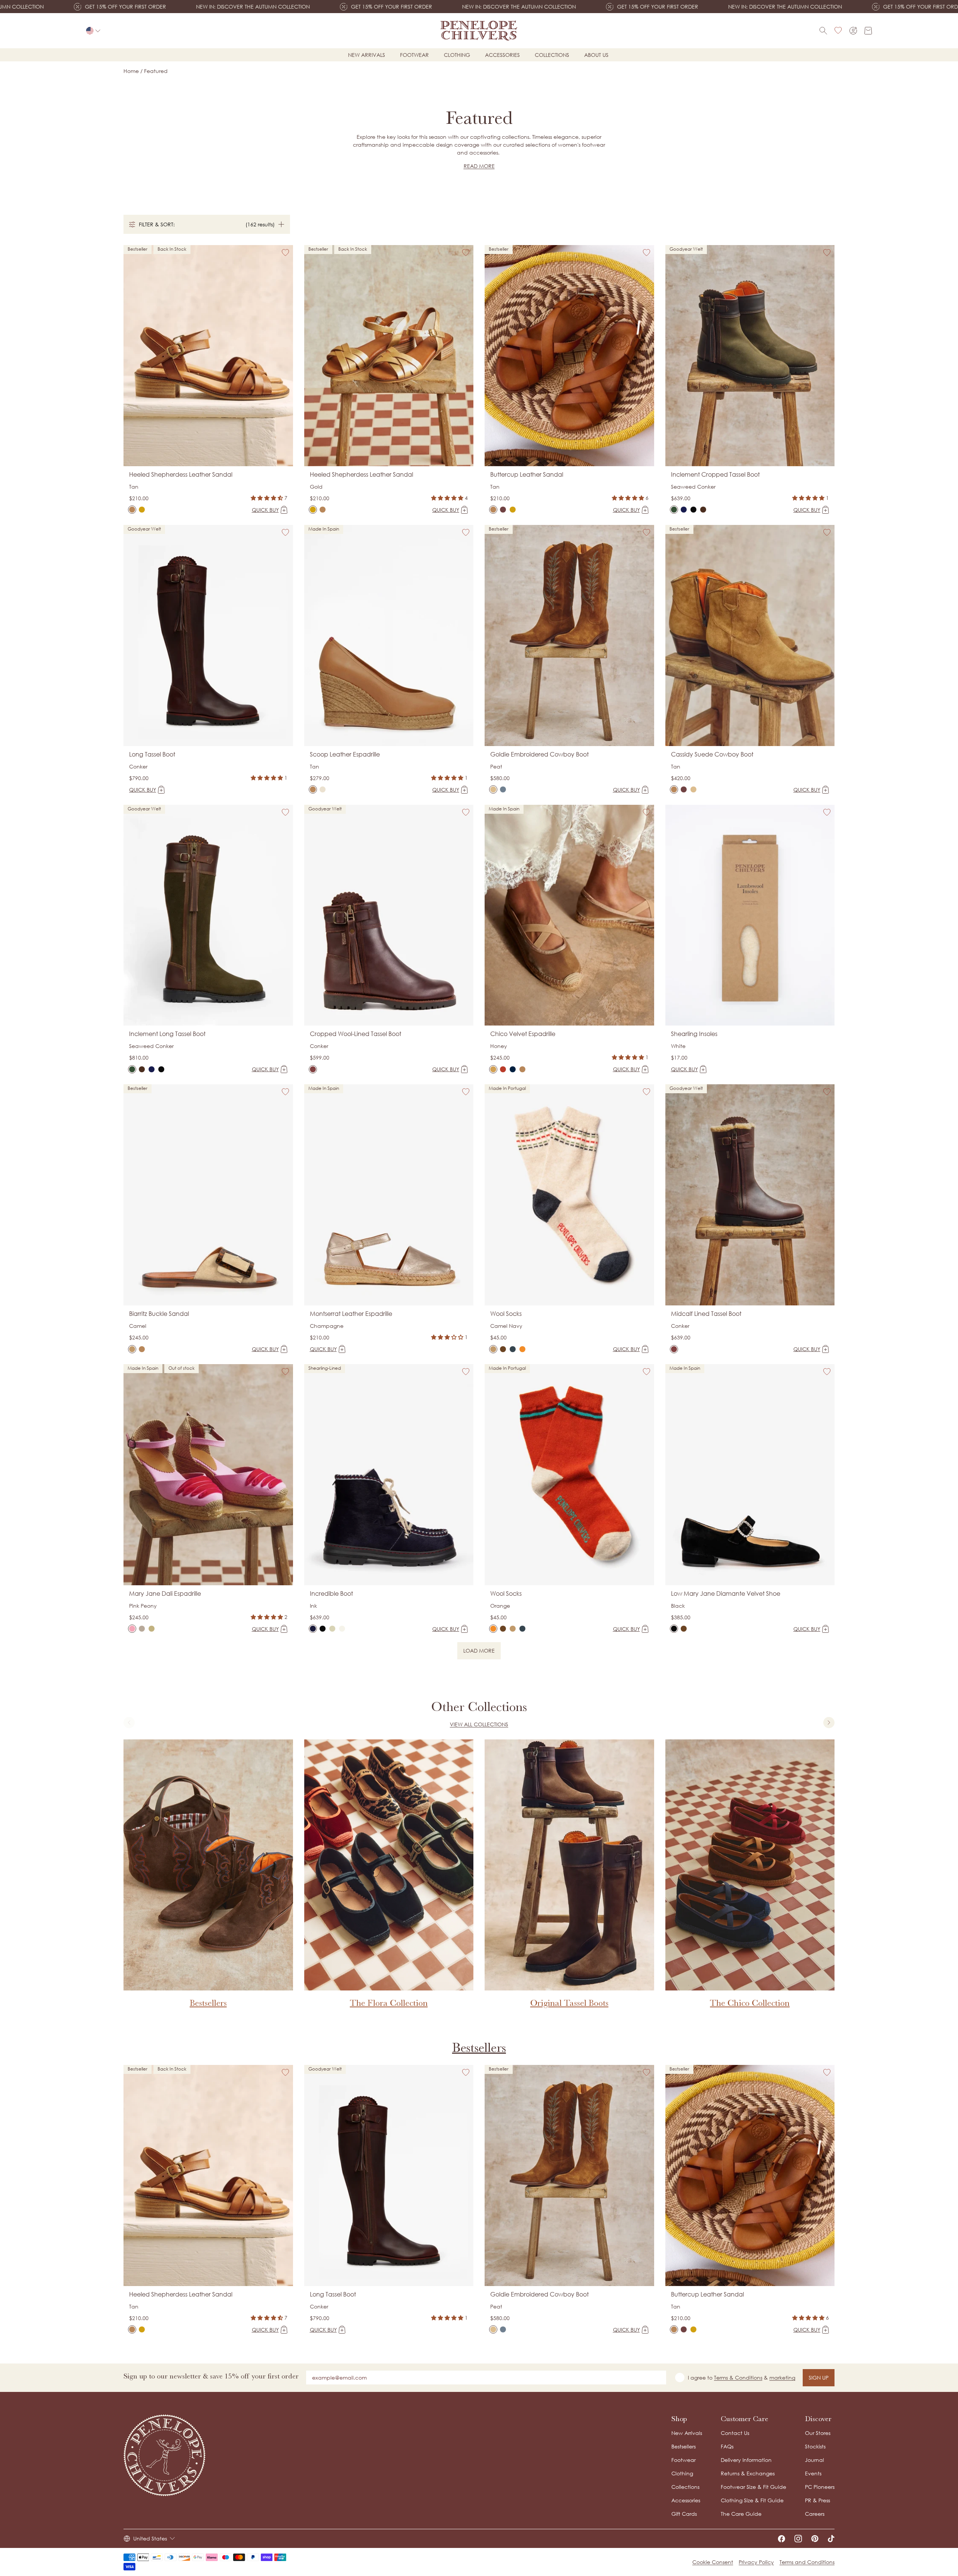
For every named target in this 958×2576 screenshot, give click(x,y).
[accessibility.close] (635, 1237)
